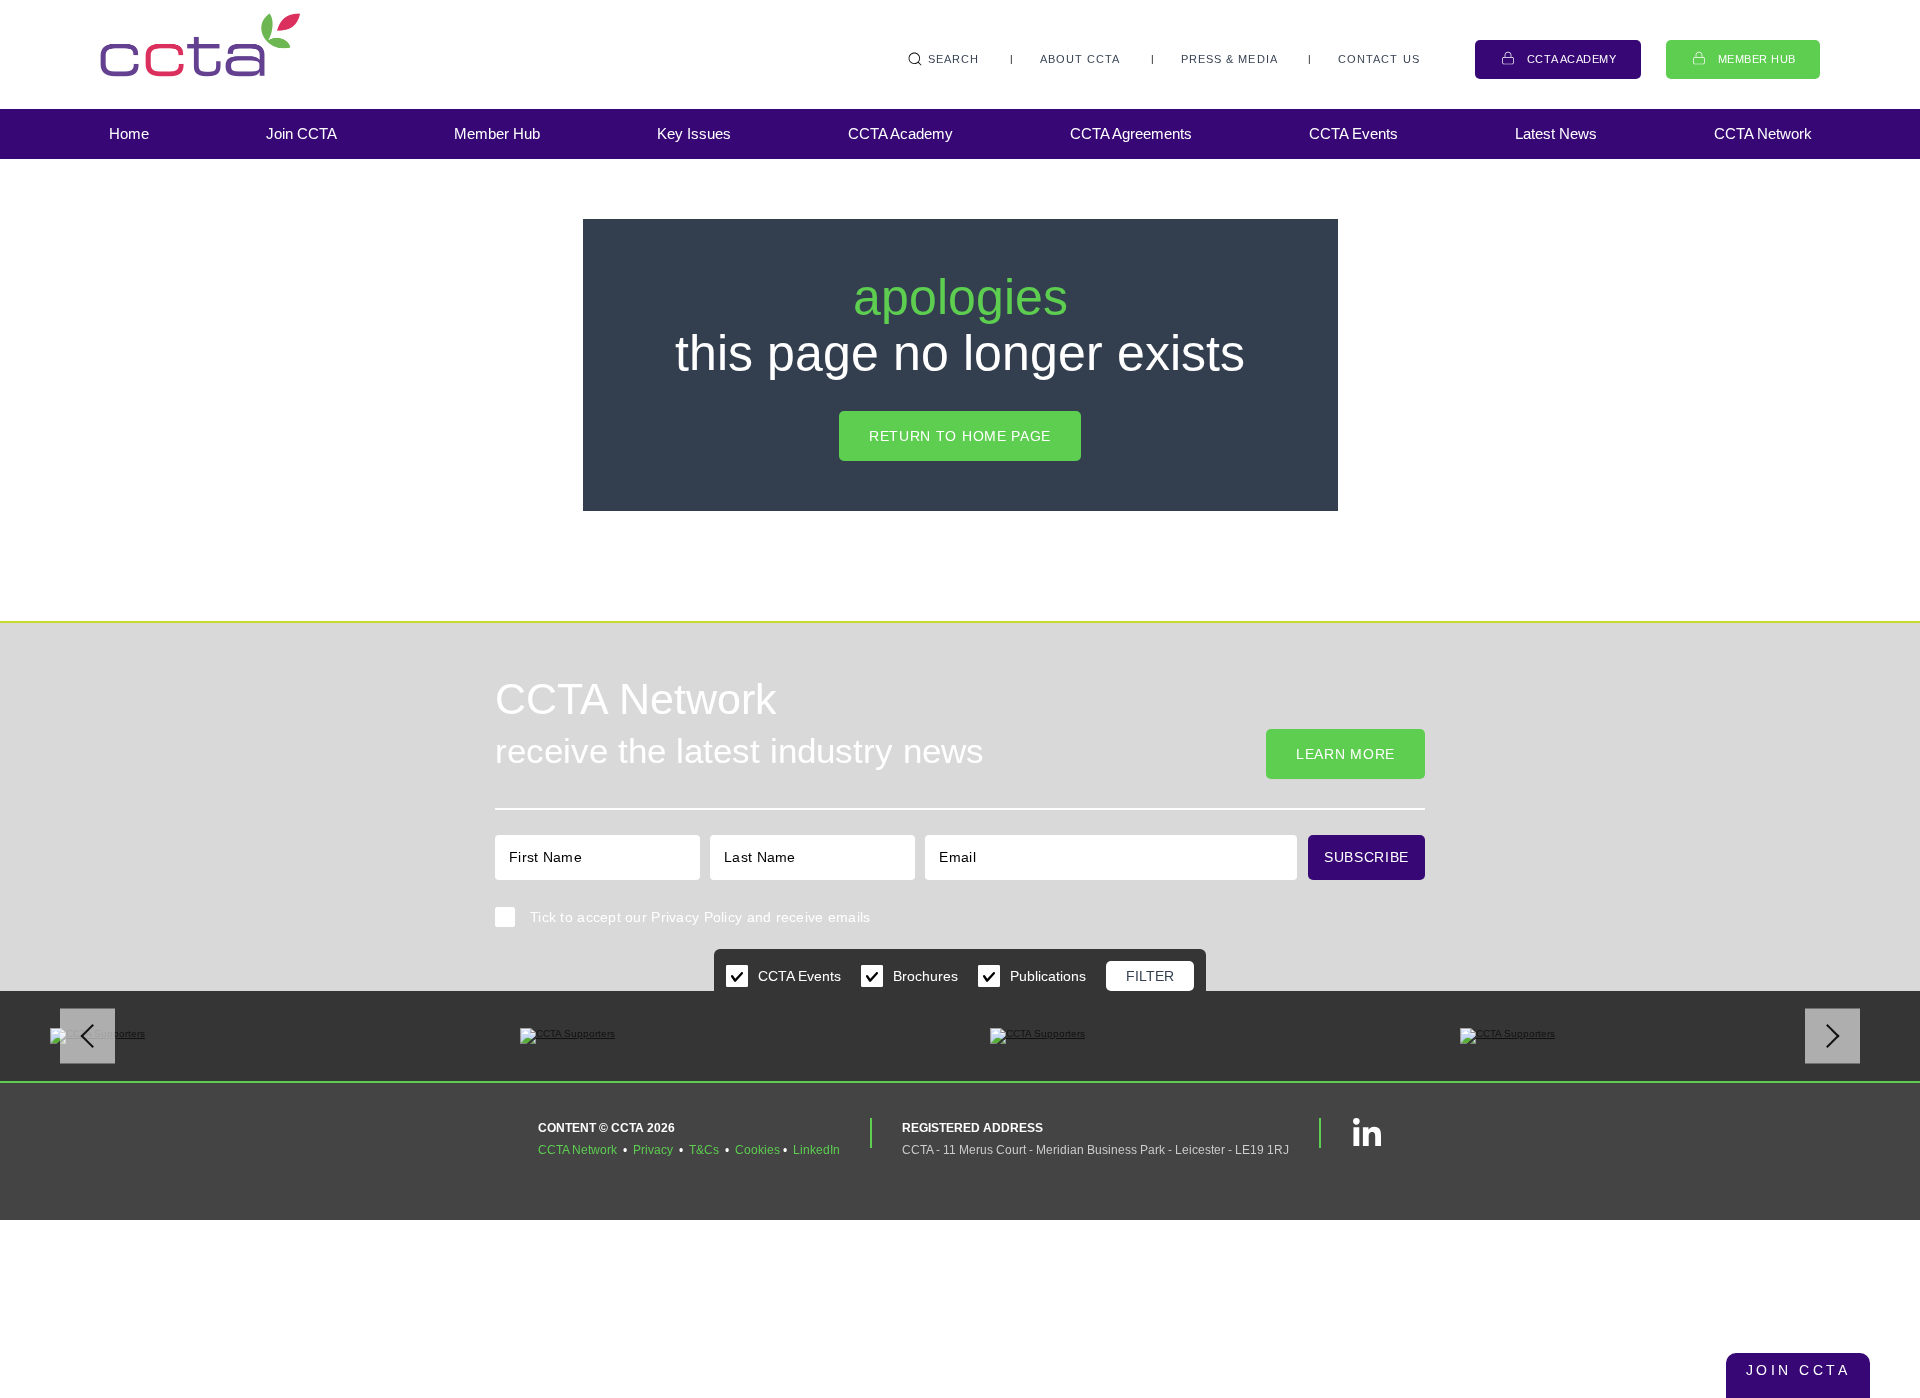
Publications (1048, 976)
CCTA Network (1763, 133)
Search (954, 59)
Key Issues (694, 133)
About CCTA (1080, 59)
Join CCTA (301, 133)
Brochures (925, 976)
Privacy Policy (696, 917)
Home (129, 133)
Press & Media (1229, 59)
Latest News (1556, 133)
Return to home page (960, 436)
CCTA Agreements (1131, 133)
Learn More (1345, 754)
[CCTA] (200, 44)
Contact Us (1379, 59)
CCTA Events (1353, 133)
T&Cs (704, 1150)
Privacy (653, 1150)
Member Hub (1757, 59)
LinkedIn (816, 1150)
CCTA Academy (1572, 59)
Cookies (757, 1150)
